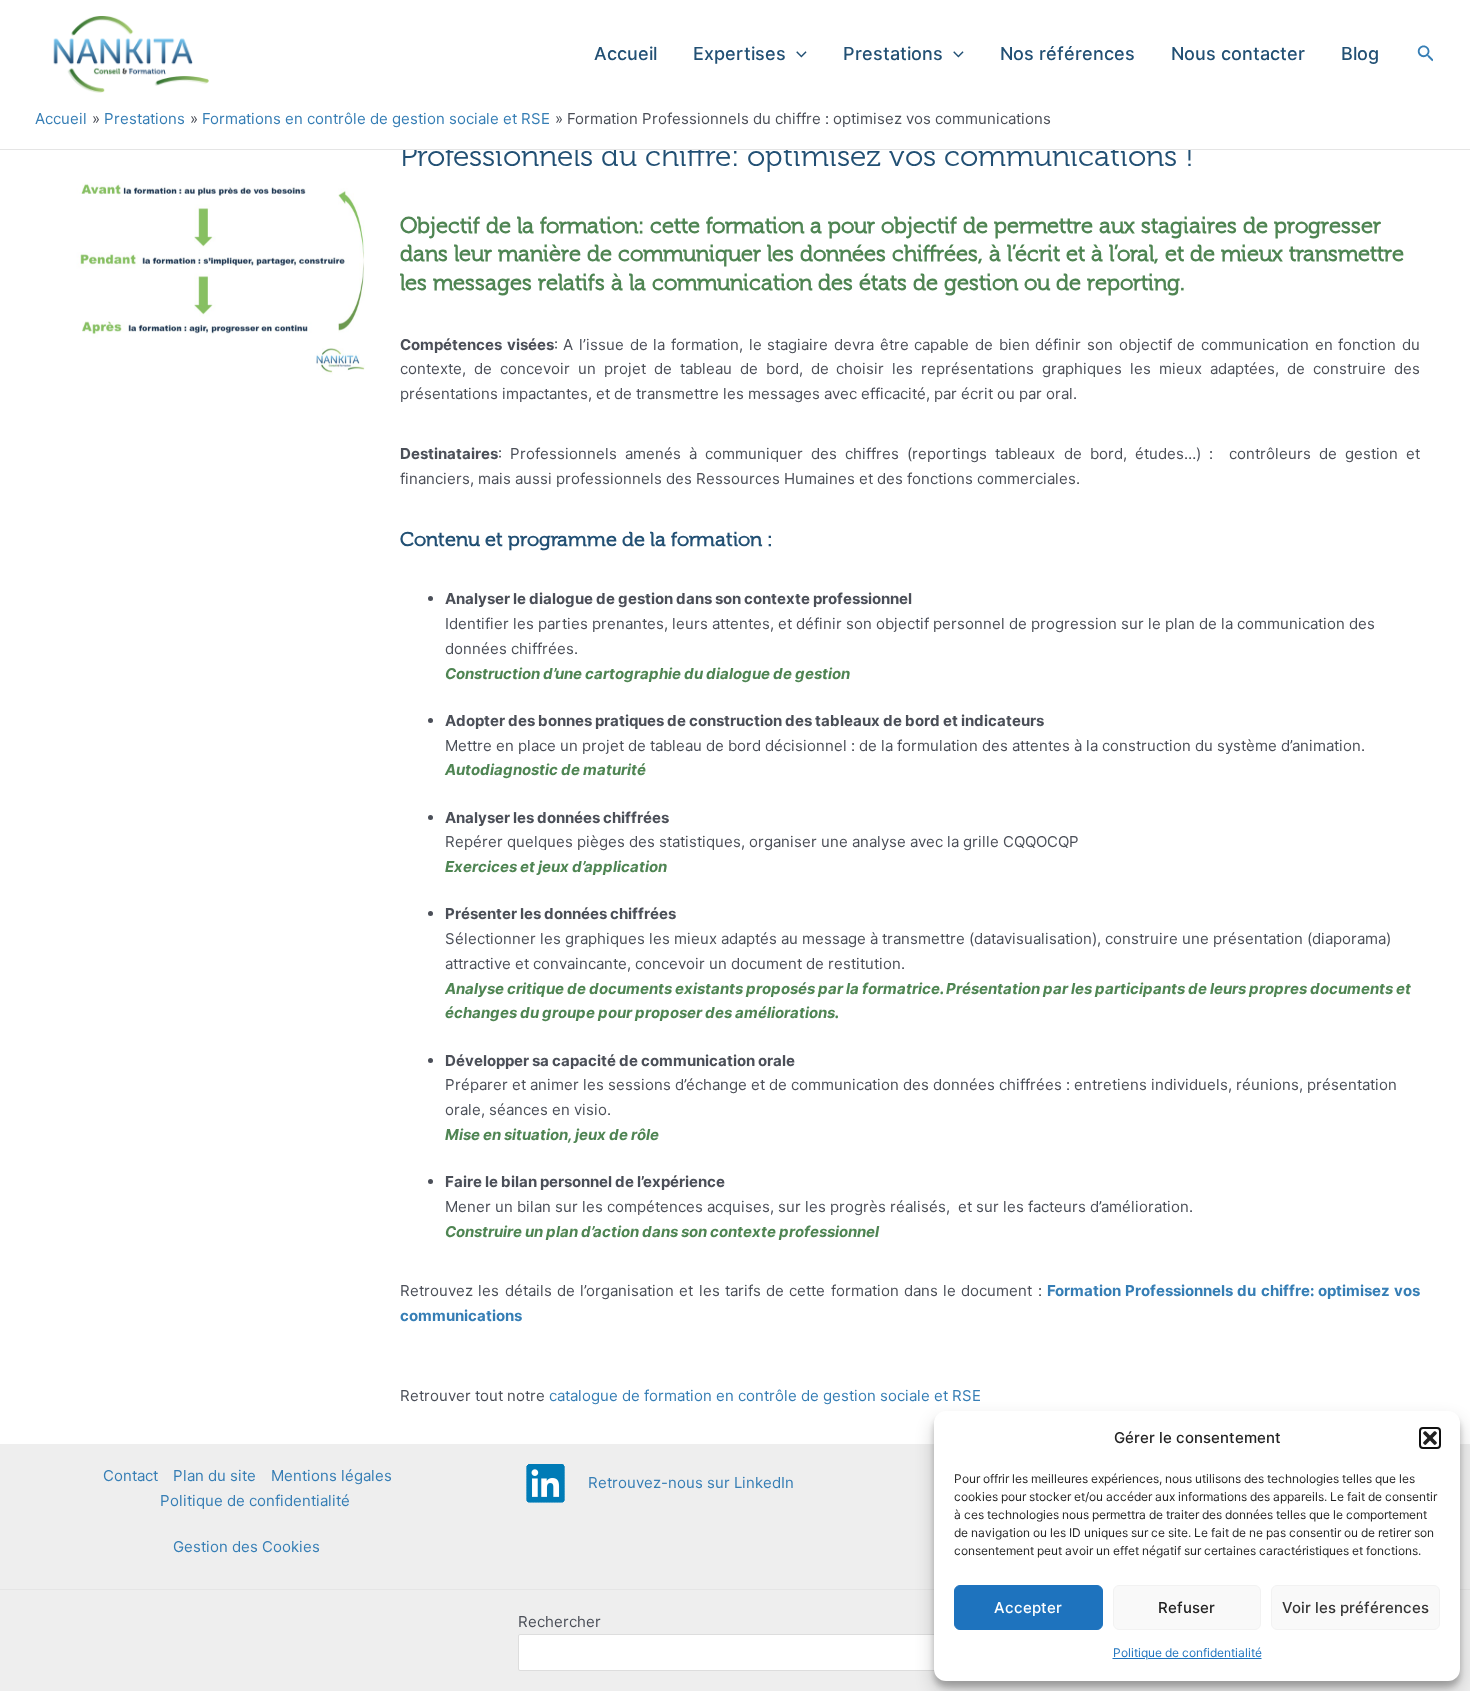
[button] (1430, 1438)
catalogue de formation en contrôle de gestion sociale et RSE (765, 1395)
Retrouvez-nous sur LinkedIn (691, 1482)
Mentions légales (331, 1475)
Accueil (625, 53)
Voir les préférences (1355, 1607)
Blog (1360, 53)
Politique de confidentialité (1187, 1652)
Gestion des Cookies (246, 1546)
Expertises (739, 53)
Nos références (1067, 53)
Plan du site (214, 1475)
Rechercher (559, 1621)
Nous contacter (1238, 53)
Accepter (1028, 1607)
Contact (130, 1475)
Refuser (1186, 1607)
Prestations (893, 53)
